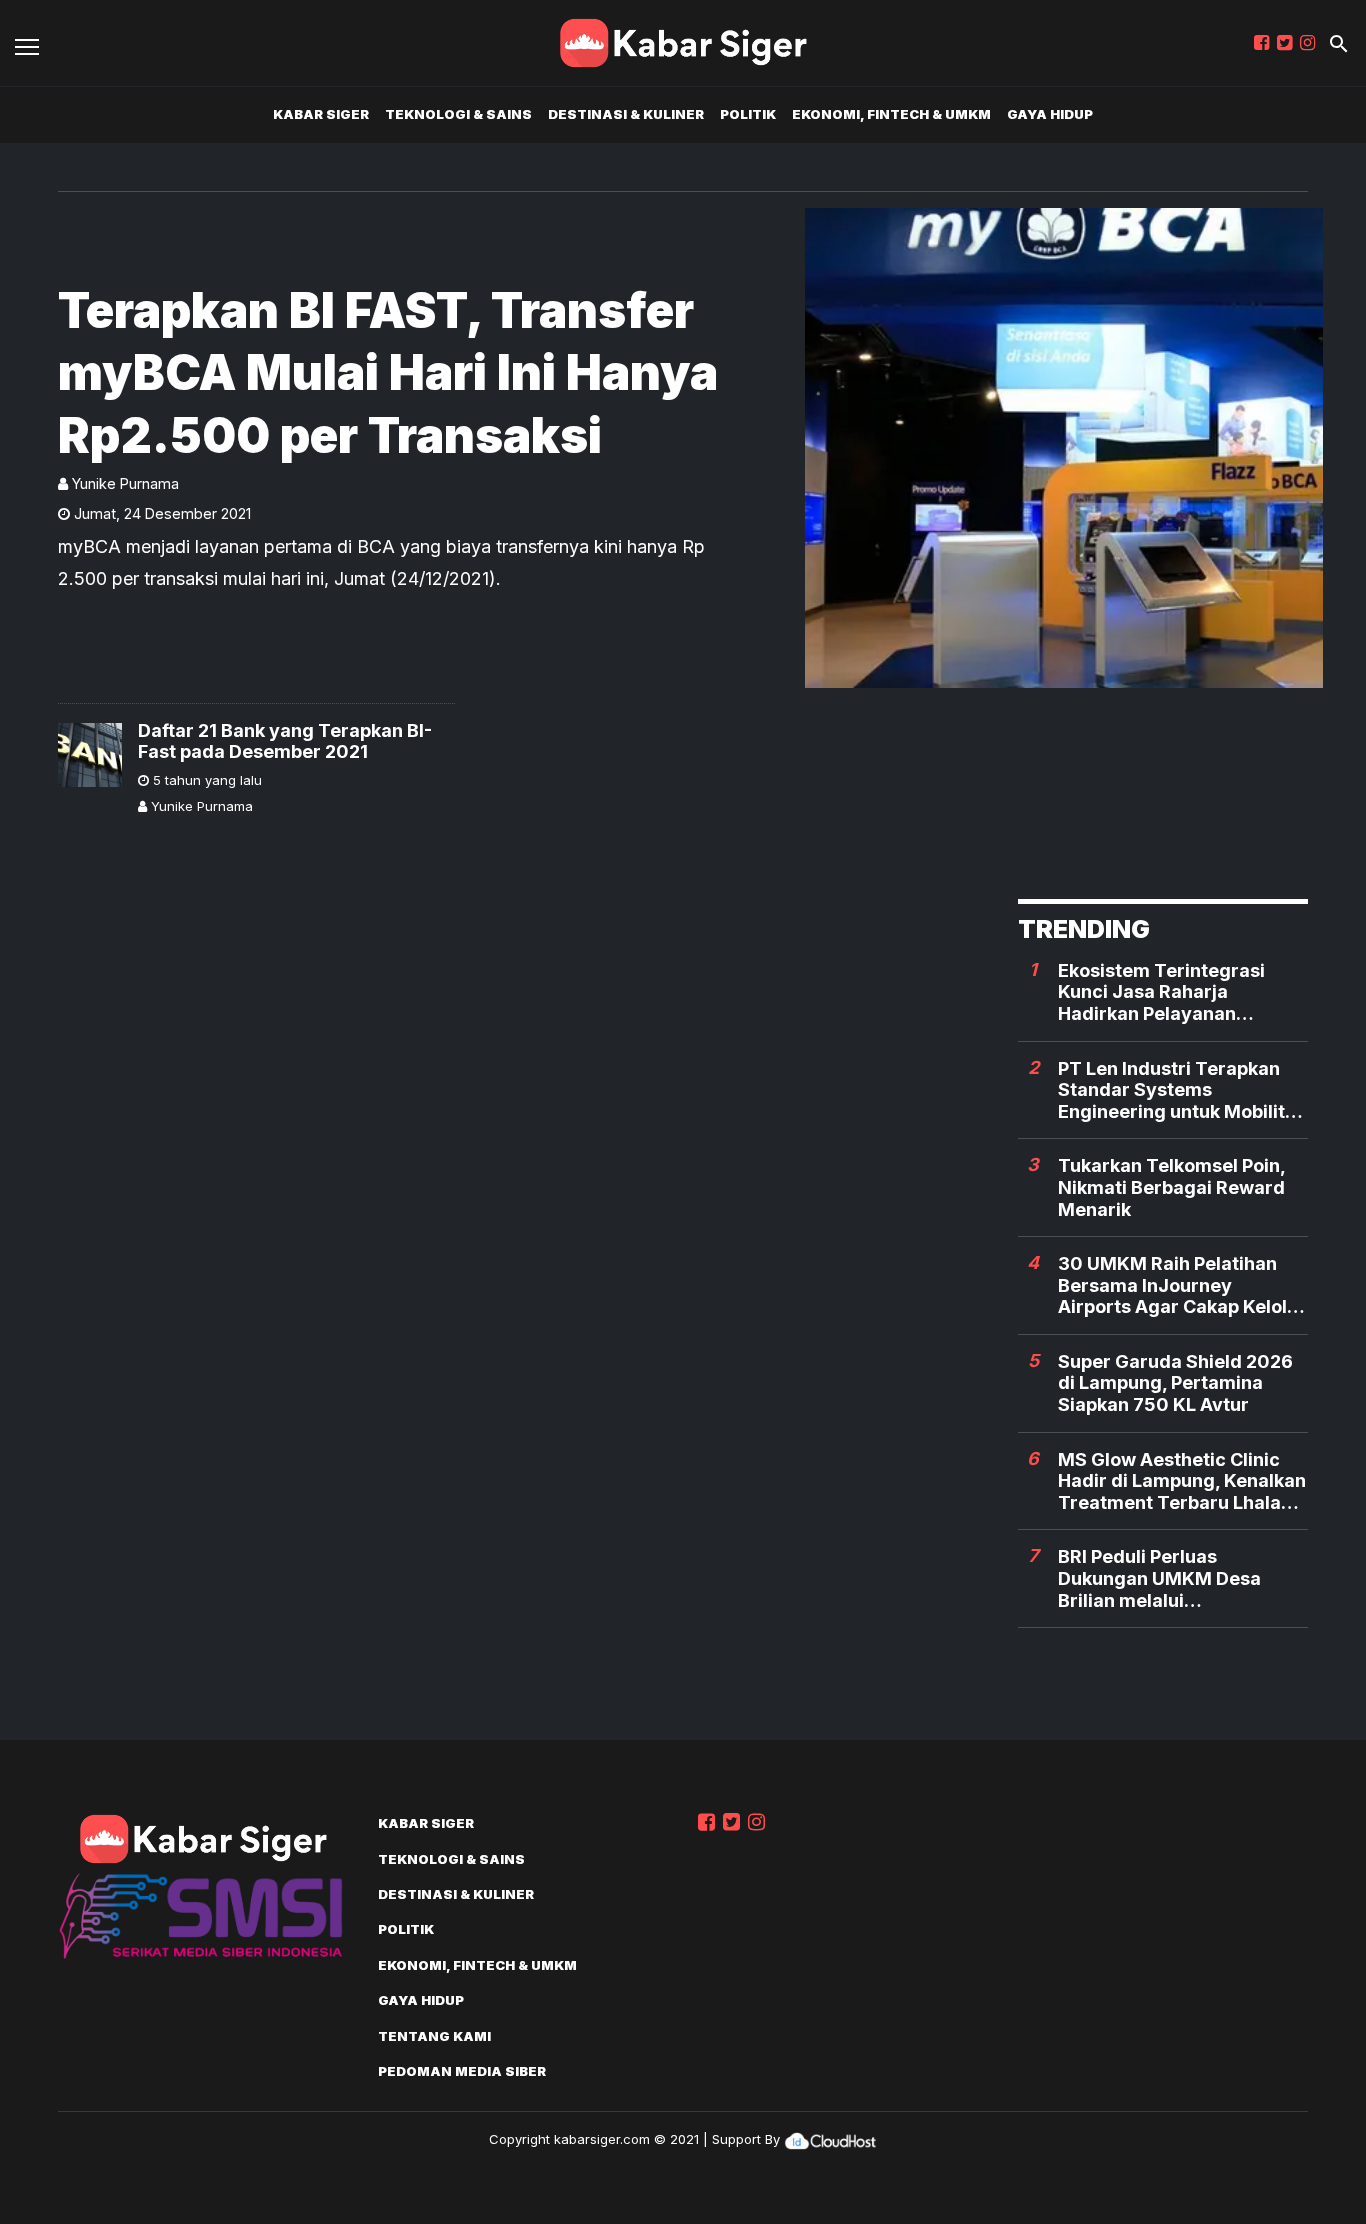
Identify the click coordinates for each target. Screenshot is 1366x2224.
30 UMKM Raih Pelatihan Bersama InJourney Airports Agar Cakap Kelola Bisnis (1178, 1285)
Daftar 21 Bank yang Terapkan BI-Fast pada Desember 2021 (285, 741)
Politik (748, 114)
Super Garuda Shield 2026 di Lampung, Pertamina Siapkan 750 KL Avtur (1175, 1383)
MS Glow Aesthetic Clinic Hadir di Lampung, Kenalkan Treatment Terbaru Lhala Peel (1182, 1481)
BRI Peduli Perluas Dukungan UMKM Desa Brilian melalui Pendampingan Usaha (1159, 1578)
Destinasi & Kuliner (626, 114)
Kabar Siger (321, 114)
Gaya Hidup (1050, 114)
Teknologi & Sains (458, 114)
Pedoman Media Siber (462, 2071)
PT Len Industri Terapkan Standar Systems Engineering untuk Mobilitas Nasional (1182, 1090)
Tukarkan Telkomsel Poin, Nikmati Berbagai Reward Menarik (1171, 1187)
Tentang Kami (434, 2036)
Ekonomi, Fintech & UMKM (891, 114)
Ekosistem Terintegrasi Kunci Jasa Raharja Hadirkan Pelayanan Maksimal (1161, 992)
